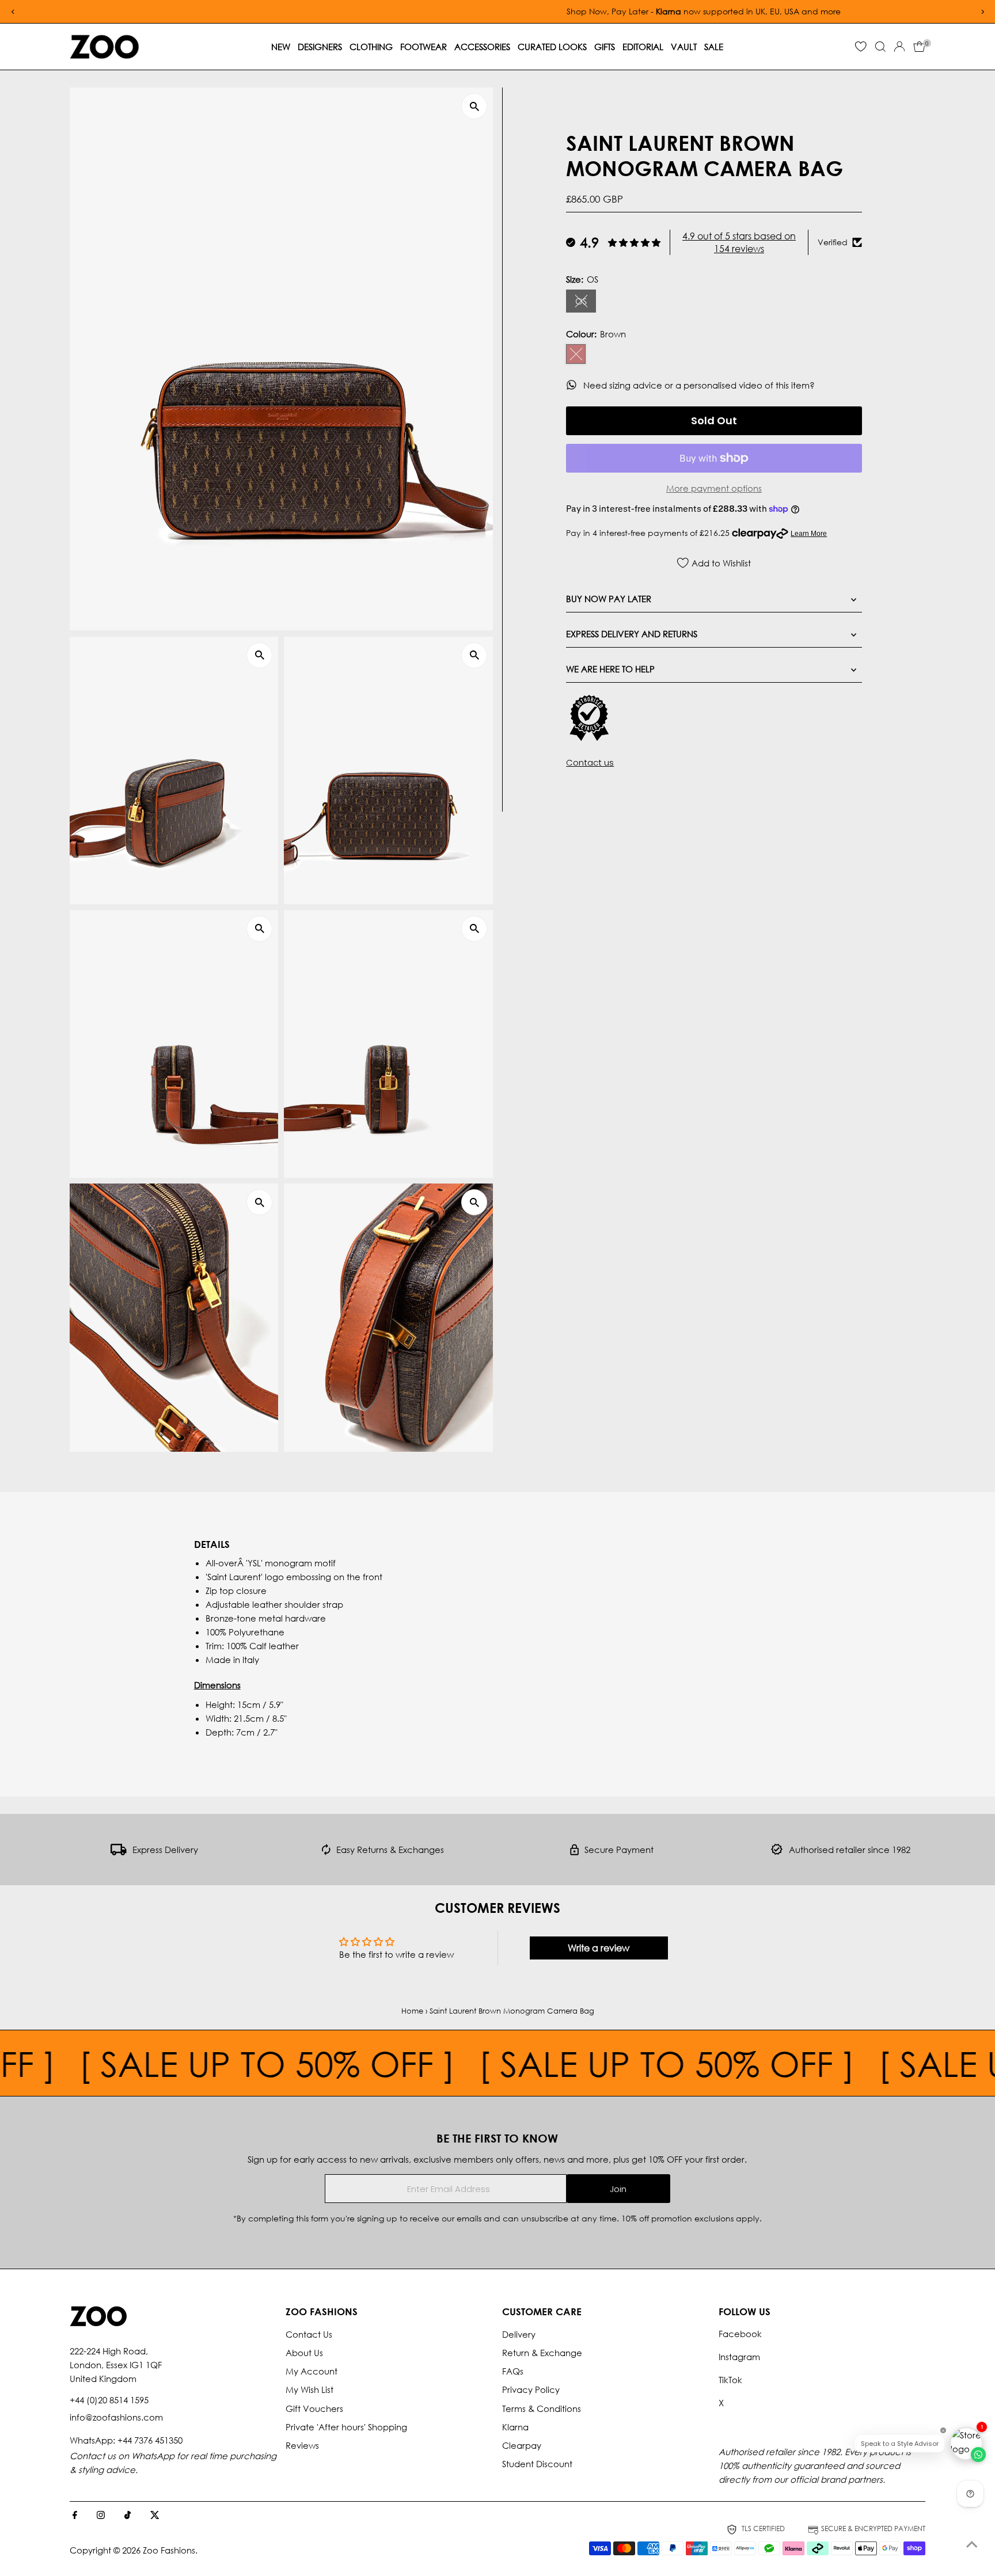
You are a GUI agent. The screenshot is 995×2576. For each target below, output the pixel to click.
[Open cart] (919, 47)
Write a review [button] (599, 1948)
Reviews (302, 2445)
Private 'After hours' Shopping (346, 2427)
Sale (714, 47)
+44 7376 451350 (150, 2440)
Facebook (740, 2334)
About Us (304, 2353)
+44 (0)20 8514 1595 (109, 2400)
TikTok (730, 2380)
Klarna (515, 2427)
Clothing (371, 47)
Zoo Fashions (169, 2550)
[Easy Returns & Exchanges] (326, 1852)
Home (412, 2011)
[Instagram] (101, 2516)
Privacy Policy (531, 2389)
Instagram (739, 2357)
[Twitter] (155, 2516)
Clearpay (522, 2445)
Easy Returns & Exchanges (390, 1850)
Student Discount (537, 2464)
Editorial (643, 47)
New (281, 47)
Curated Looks (552, 47)
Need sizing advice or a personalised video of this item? (700, 385)
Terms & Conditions (542, 2408)
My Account (312, 2371)
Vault (684, 47)
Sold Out (714, 421)
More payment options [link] (714, 488)
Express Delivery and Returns (632, 634)
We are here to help (610, 669)
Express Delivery (165, 1850)
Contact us (590, 762)
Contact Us (309, 2334)
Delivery (519, 2334)
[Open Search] (880, 47)
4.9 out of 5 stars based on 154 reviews (739, 242)
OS (586, 303)
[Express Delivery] (119, 1852)
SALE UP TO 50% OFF (176, 2063)
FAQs (513, 2371)
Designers (320, 47)
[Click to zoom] (474, 106)
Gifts (605, 47)
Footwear (424, 47)
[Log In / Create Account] (899, 47)
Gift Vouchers (314, 2408)
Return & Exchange (542, 2353)
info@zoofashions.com (116, 2417)
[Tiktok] (128, 2516)
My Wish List (309, 2389)
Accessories (482, 47)
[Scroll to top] (972, 2544)
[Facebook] (75, 2516)
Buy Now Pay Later (609, 599)
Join (618, 2189)
